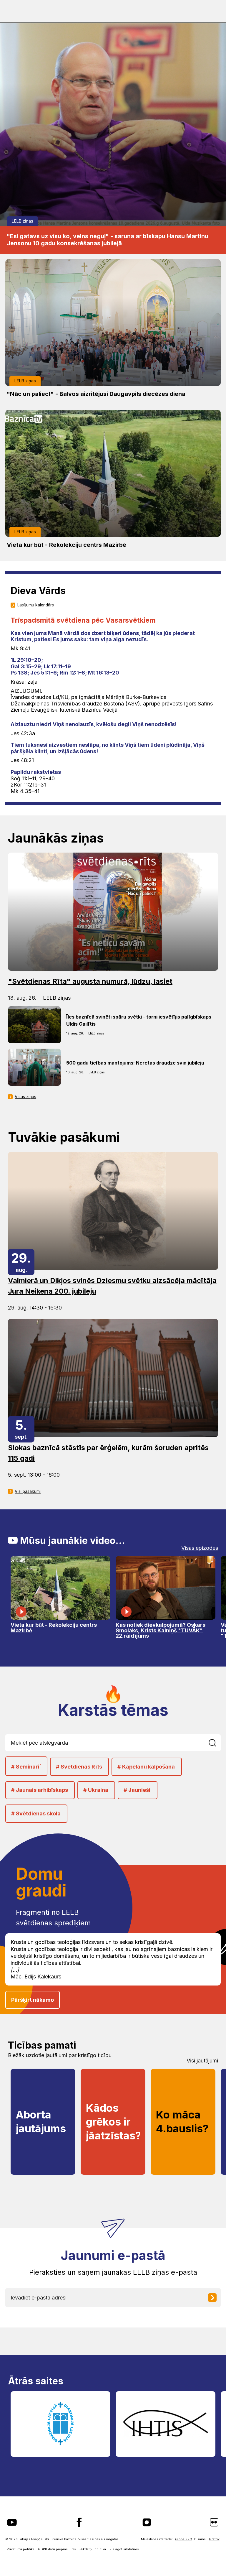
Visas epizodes (200, 1548)
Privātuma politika (21, 2549)
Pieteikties (217, 2298)
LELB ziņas (23, 221)
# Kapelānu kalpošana (146, 1767)
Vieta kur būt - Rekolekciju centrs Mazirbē (67, 545)
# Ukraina (96, 1790)
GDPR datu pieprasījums (57, 2549)
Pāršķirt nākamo (33, 2000)
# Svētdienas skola (36, 1813)
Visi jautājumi (202, 2061)
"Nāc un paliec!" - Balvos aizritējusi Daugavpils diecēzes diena (96, 394)
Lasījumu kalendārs (36, 605)
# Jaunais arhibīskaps (40, 1790)
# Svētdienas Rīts (79, 1767)
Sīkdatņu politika (93, 2549)
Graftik (214, 2539)
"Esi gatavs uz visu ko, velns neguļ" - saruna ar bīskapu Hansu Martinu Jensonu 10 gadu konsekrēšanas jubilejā (108, 240)
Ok (216, 1743)
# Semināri (26, 1767)
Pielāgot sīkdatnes (124, 2549)
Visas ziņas (25, 1097)
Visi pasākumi (28, 1491)
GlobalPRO (184, 2539)
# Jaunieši (137, 1790)
